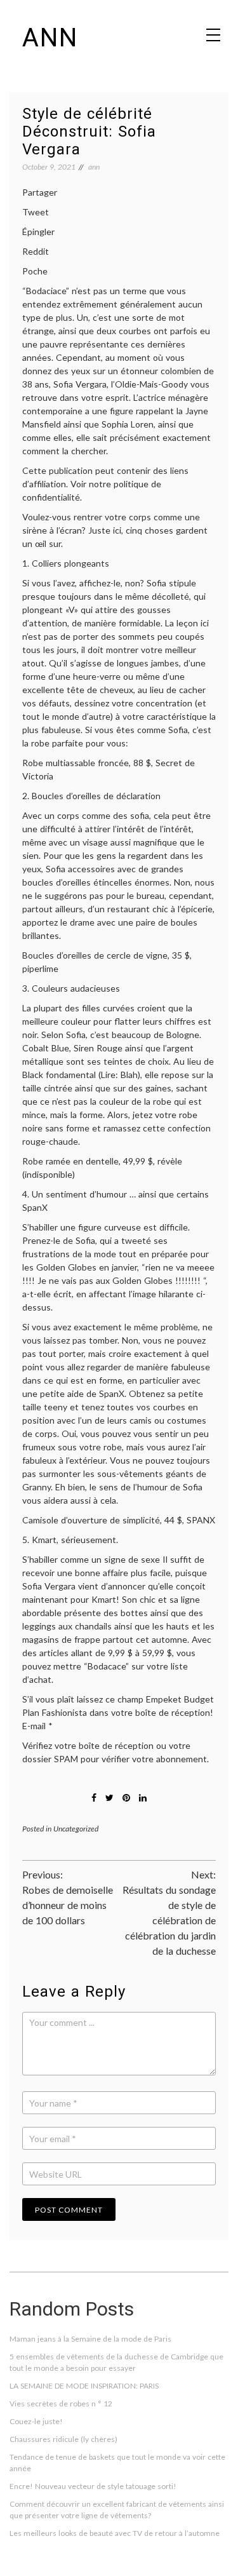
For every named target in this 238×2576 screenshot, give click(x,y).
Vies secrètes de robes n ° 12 (61, 2404)
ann (50, 38)
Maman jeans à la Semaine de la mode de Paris (90, 2339)
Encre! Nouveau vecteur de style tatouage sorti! (93, 2486)
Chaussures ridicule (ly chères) (63, 2439)
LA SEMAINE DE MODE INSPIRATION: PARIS (84, 2386)
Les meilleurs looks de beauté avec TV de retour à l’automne (115, 2533)
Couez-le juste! (36, 2421)
